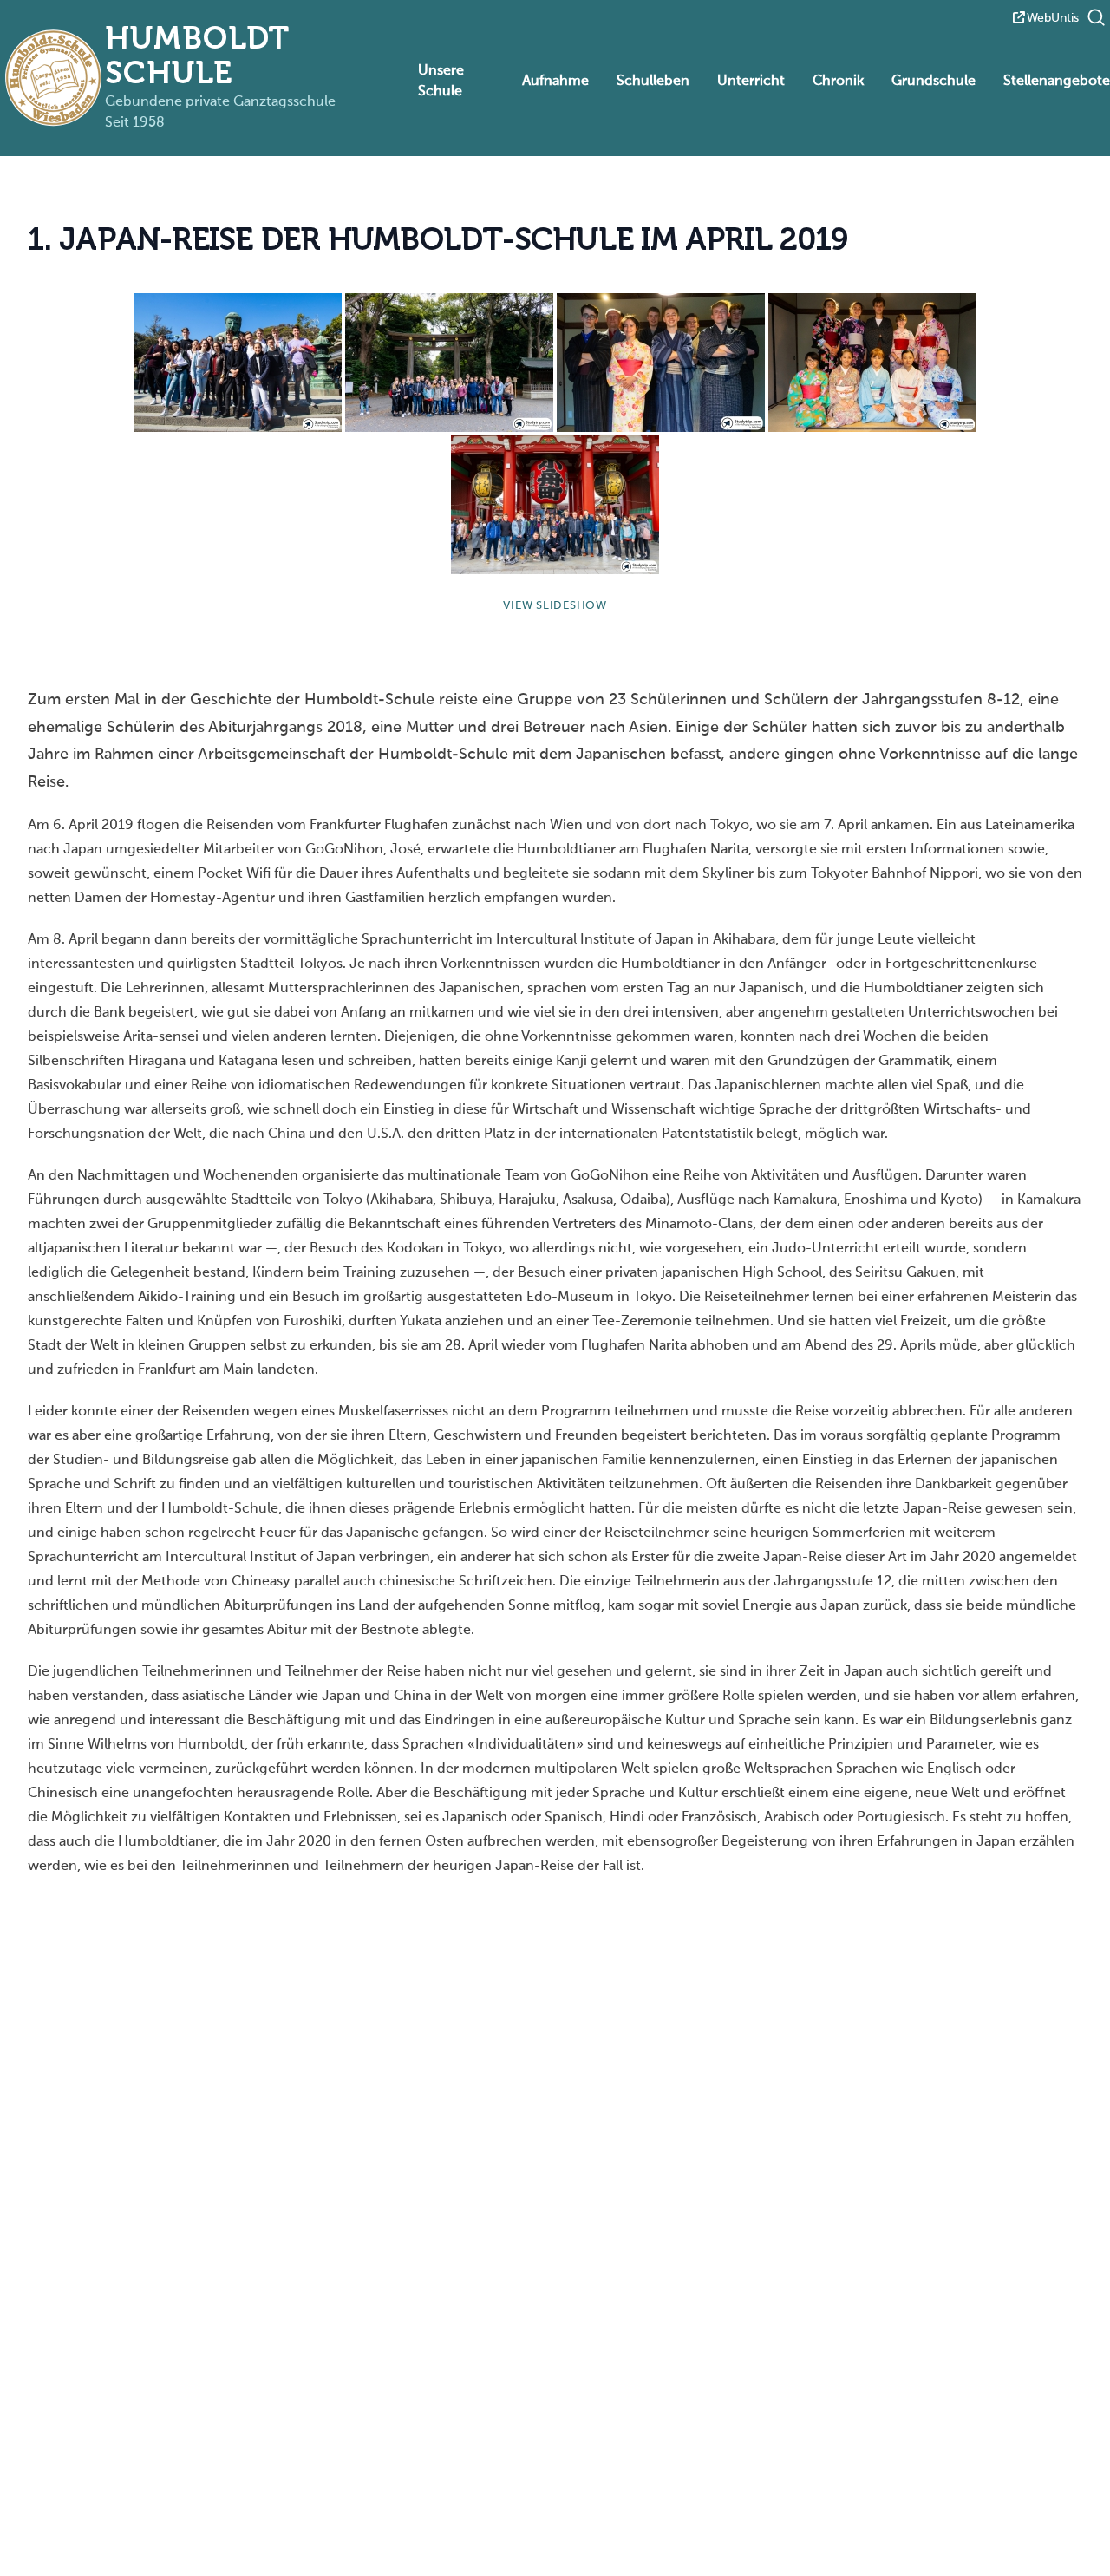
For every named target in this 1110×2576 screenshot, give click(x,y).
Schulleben (653, 82)
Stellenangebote (1057, 82)
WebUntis (1053, 18)
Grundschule (934, 82)
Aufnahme (555, 82)
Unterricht (751, 82)
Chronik (838, 82)
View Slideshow (555, 606)
